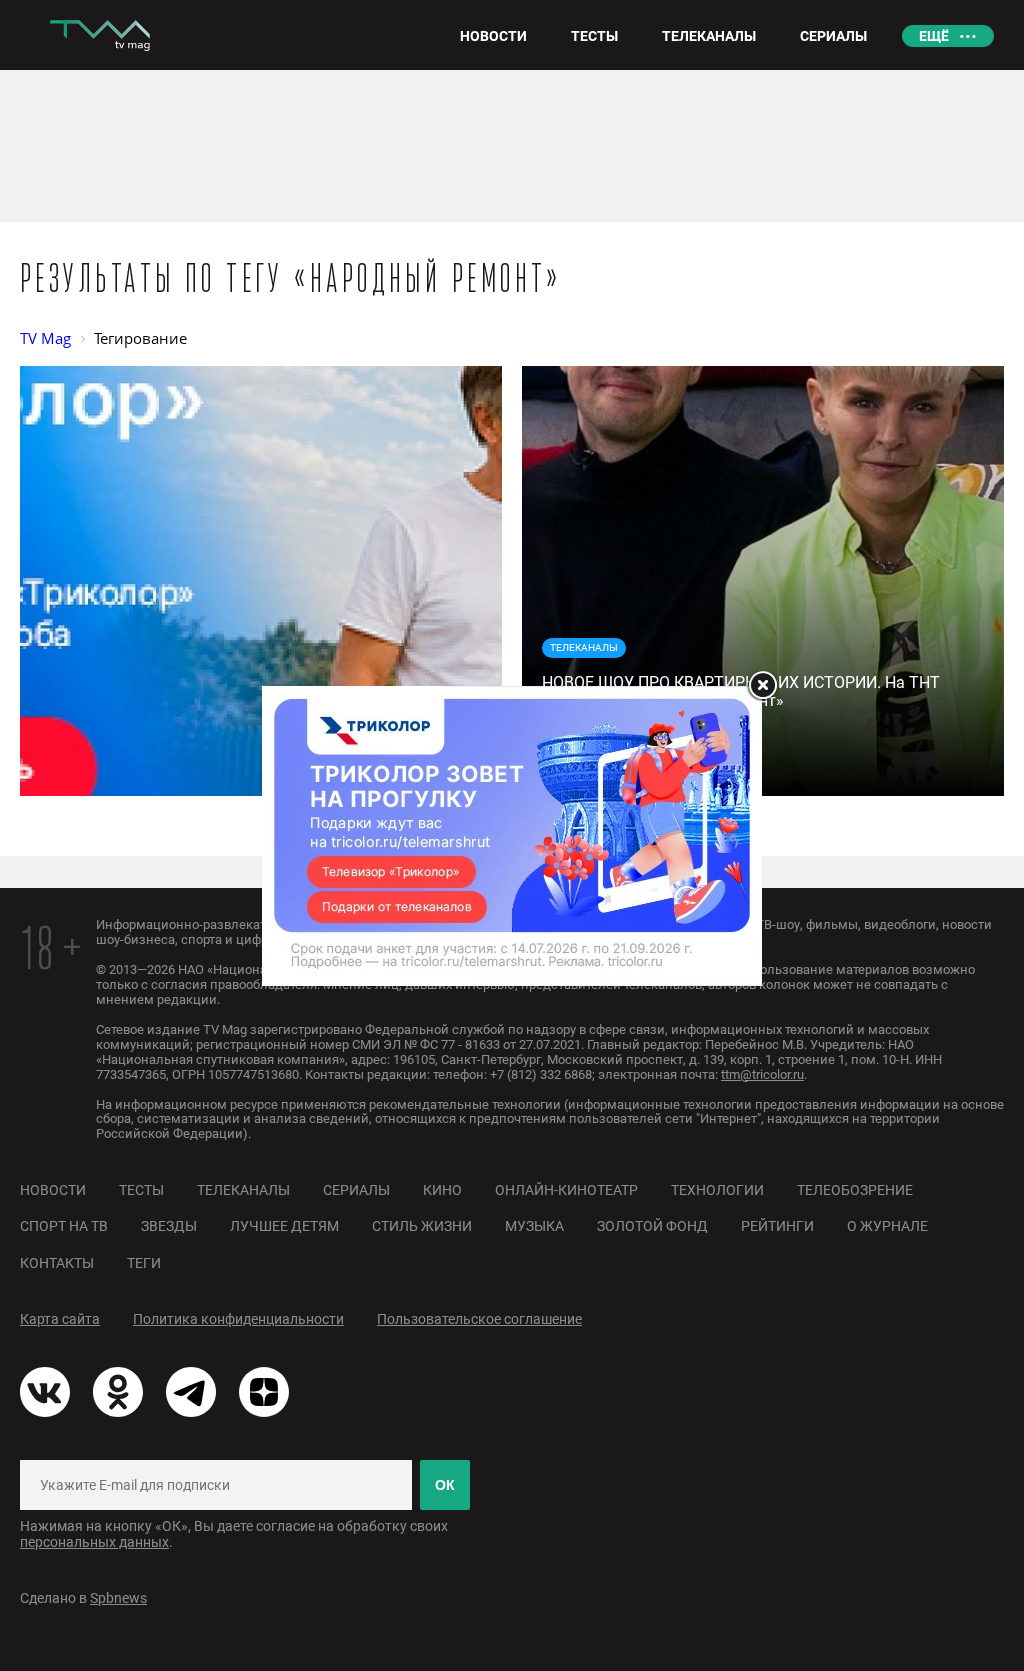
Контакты (57, 1263)
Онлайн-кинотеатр (566, 1190)
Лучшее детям (284, 1226)
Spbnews (118, 1598)
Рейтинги (777, 1226)
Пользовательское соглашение (479, 1319)
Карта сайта (60, 1319)
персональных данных (94, 1542)
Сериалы (356, 1190)
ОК (445, 1485)
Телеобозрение (855, 1190)
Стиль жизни (422, 1226)
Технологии (717, 1190)
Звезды (169, 1226)
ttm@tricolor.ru (762, 1074)
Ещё (934, 36)
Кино (442, 1190)
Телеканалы (243, 1190)
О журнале (887, 1226)
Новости (53, 1190)
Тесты (141, 1190)
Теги (144, 1263)
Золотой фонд (652, 1226)
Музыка (534, 1226)
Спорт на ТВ (64, 1226)
